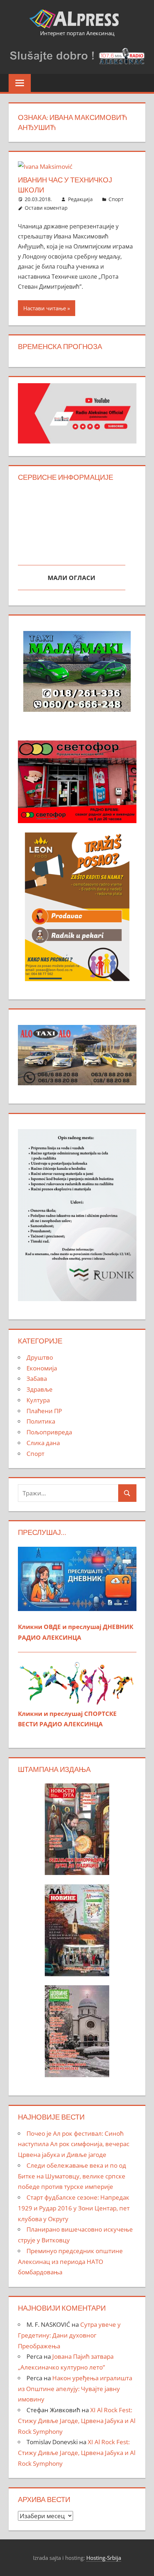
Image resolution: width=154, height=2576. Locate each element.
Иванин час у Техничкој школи (65, 185)
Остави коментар (46, 208)
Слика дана (43, 1443)
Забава (37, 1378)
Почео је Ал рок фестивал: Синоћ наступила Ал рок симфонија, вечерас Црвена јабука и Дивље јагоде (74, 2144)
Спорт (116, 199)
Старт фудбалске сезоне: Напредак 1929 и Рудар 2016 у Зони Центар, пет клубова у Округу (74, 2208)
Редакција (80, 199)
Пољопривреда (49, 1432)
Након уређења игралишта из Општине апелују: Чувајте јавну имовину (75, 2389)
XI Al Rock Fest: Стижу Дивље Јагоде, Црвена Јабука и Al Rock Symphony (77, 2421)
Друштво (40, 1357)
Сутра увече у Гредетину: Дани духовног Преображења (69, 2335)
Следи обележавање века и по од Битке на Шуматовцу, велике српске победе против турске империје (72, 2176)
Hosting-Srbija (104, 2558)
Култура (38, 1400)
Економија (42, 1368)
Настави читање (45, 308)
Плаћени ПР (44, 1411)
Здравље (40, 1389)
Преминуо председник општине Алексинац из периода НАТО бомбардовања (70, 2262)
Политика (41, 1421)
